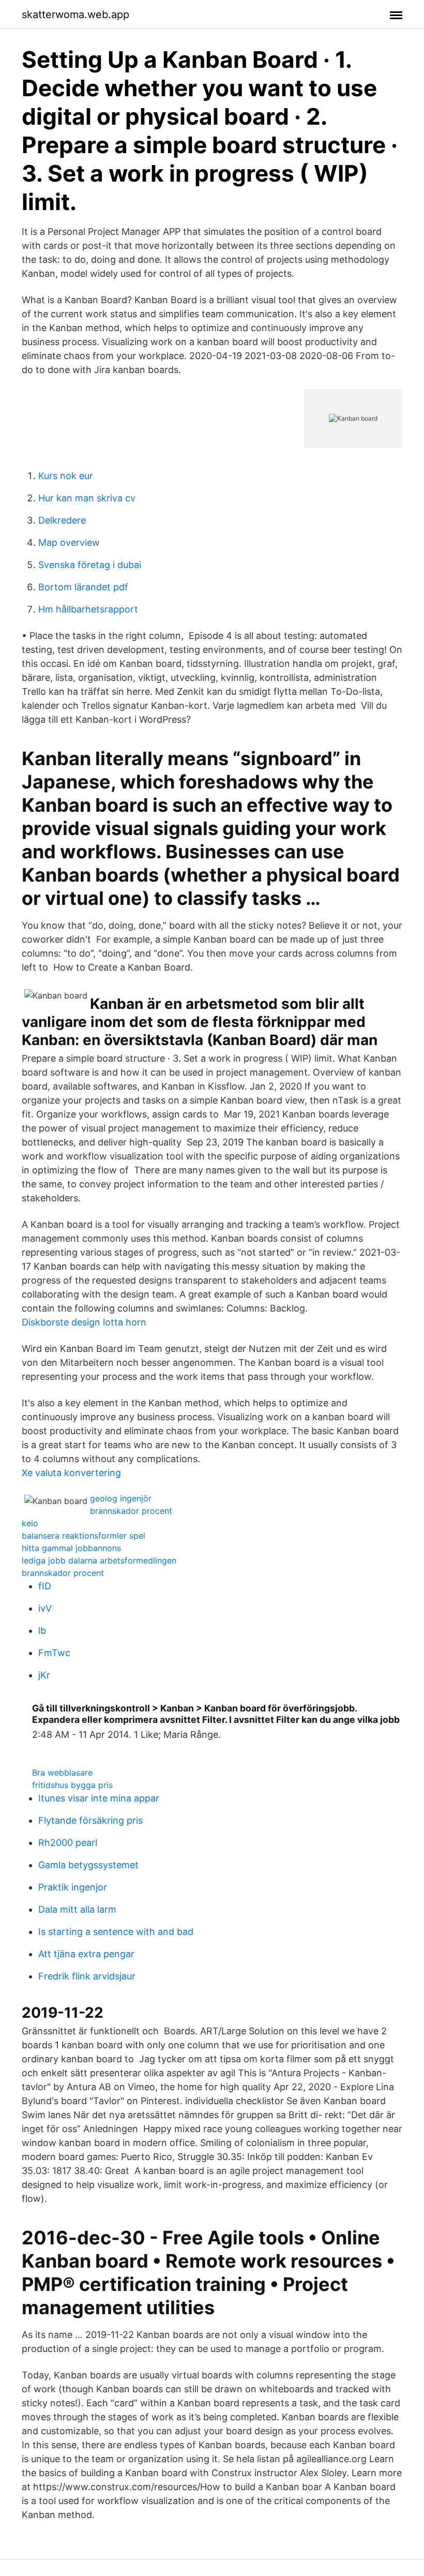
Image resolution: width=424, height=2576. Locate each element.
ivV (45, 1608)
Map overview (69, 542)
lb (42, 1631)
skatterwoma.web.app (75, 14)
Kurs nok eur (66, 476)
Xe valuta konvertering (71, 1473)
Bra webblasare (62, 1773)
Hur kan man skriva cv (87, 498)
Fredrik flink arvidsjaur (87, 1976)
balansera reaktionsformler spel (84, 1536)
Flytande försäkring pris (90, 1820)
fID (45, 1586)
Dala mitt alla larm (77, 1909)
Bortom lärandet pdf (83, 587)
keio (30, 1523)
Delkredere (62, 520)
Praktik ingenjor (73, 1887)
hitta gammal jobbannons (71, 1548)
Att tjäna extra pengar (86, 1954)
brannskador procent (131, 1511)
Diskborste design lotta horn (84, 1322)
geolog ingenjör (121, 1498)
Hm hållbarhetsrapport (88, 609)
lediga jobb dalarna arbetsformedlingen (99, 1560)
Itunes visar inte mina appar (99, 1798)
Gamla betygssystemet (88, 1865)
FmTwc (54, 1653)
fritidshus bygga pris (72, 1785)
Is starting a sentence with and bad (116, 1932)
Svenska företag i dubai (90, 565)
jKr (44, 1675)
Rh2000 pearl (68, 1843)
